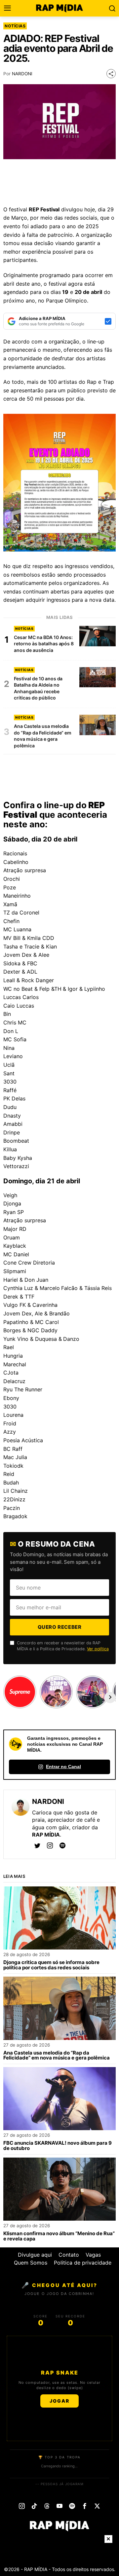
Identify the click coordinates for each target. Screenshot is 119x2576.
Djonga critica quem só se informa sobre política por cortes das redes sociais (51, 1965)
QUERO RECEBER (60, 1627)
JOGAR (59, 2401)
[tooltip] (37, 1845)
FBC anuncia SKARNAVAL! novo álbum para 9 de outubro (58, 2146)
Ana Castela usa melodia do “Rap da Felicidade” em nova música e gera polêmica (57, 2056)
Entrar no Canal (63, 1767)
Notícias (15, 26)
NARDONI (22, 74)
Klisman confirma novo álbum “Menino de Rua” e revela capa (59, 2236)
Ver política (98, 1649)
